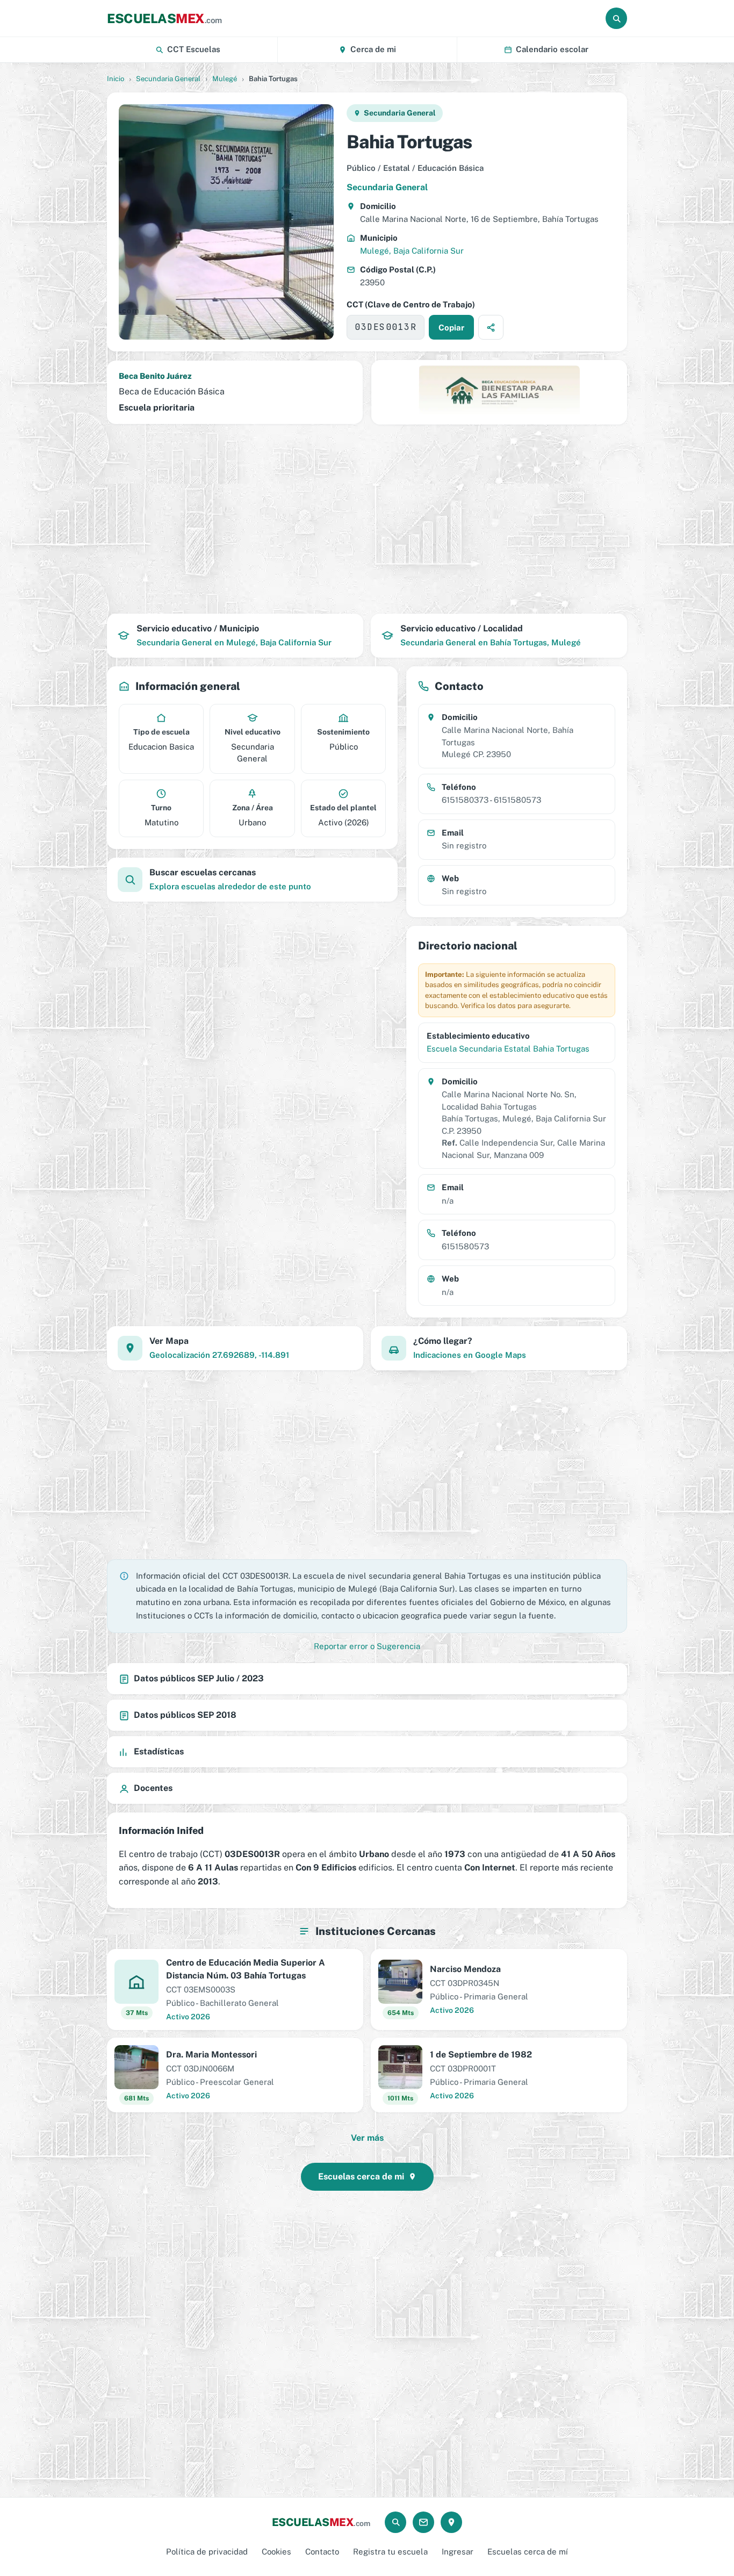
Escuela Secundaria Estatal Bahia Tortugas (508, 1049)
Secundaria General (168, 79)
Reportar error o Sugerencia (367, 1646)
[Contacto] (423, 2522)
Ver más (367, 2138)
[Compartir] (491, 327)
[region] (367, 519)
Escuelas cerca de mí (528, 2552)
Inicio (116, 79)
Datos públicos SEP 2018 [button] (185, 1715)
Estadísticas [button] (159, 1751)
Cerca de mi (373, 49)
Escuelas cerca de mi (361, 2176)
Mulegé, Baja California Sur (412, 251)
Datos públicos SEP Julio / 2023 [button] (199, 1678)
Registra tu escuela (390, 2552)
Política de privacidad (207, 2552)
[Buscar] (616, 18)
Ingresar (458, 2552)
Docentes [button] (153, 1788)
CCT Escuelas (194, 49)
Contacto (322, 2552)
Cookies (276, 2552)
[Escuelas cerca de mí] (451, 2522)
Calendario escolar (552, 49)
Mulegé (225, 79)
